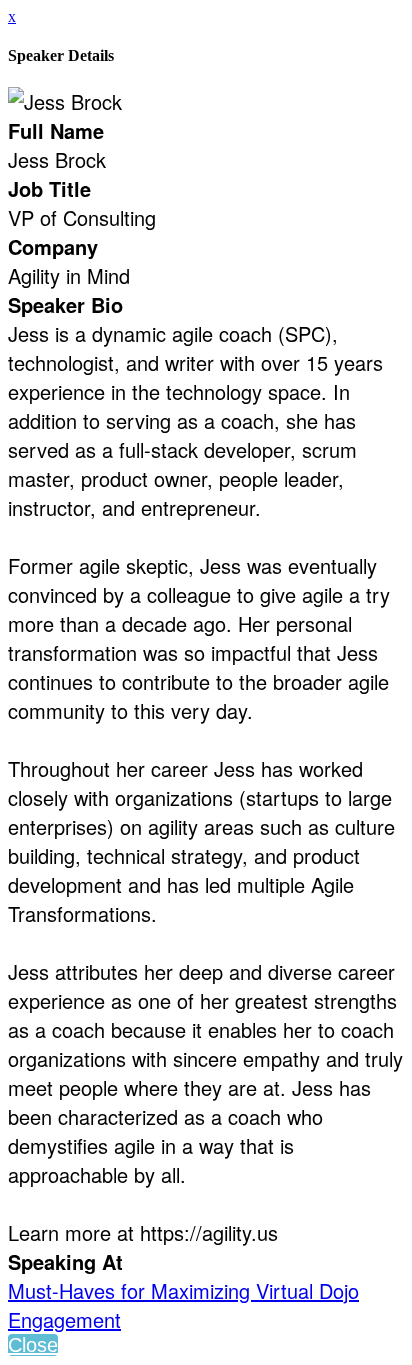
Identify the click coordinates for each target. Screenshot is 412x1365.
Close (33, 1345)
